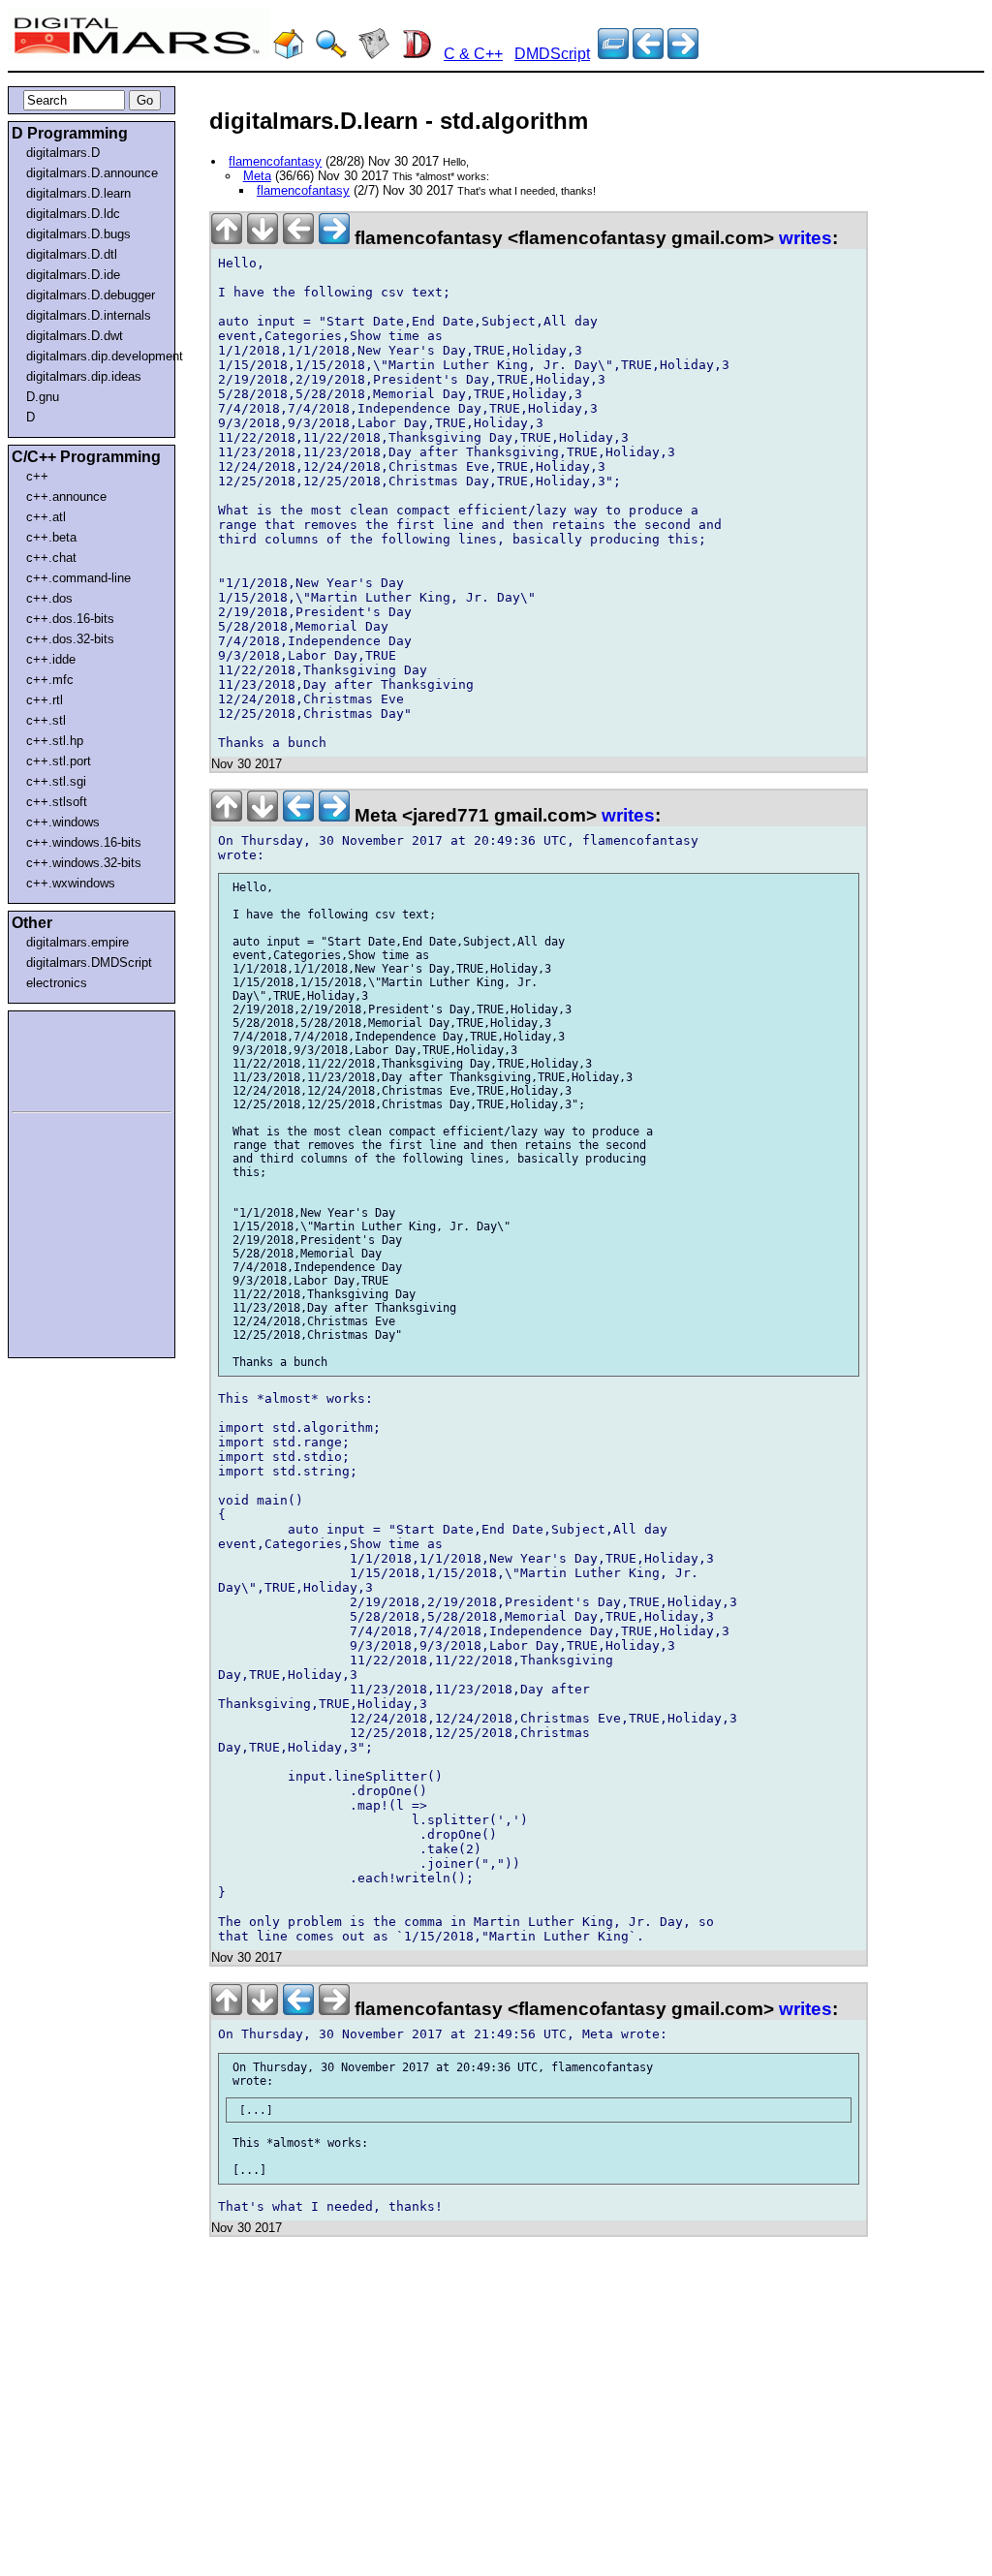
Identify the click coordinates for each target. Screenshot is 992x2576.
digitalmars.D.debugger (91, 295)
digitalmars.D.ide (73, 275)
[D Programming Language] (417, 54)
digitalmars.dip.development (95, 356)
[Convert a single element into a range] (648, 54)
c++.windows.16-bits (84, 842)
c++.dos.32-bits (70, 639)
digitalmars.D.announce (92, 173)
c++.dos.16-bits (70, 619)
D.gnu (43, 397)
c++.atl (46, 517)
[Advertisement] (70, 1058)
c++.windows (63, 822)
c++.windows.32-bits (84, 863)
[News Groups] (374, 54)
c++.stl (46, 720)
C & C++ (473, 54)
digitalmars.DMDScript (89, 962)
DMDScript (552, 54)
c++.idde (51, 659)
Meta (257, 176)
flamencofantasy (275, 161)
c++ (37, 476)
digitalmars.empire (77, 942)
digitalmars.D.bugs (78, 234)
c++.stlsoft (57, 802)
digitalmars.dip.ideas (84, 376)
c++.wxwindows (71, 883)
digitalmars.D (63, 153)
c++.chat (51, 558)
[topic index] (613, 54)
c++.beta (51, 537)
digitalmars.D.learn (78, 193)
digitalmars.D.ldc (73, 214)
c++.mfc (50, 680)
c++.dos (49, 598)
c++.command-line (78, 578)
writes (806, 238)
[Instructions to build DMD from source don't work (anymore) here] (683, 54)
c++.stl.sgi (56, 781)
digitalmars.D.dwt (75, 336)
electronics (57, 983)
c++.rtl (45, 700)
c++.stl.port (59, 761)
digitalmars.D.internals (89, 315)
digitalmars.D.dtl (72, 254)
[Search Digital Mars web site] (331, 54)
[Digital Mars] (289, 54)
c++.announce (66, 497)
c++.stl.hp (55, 741)
